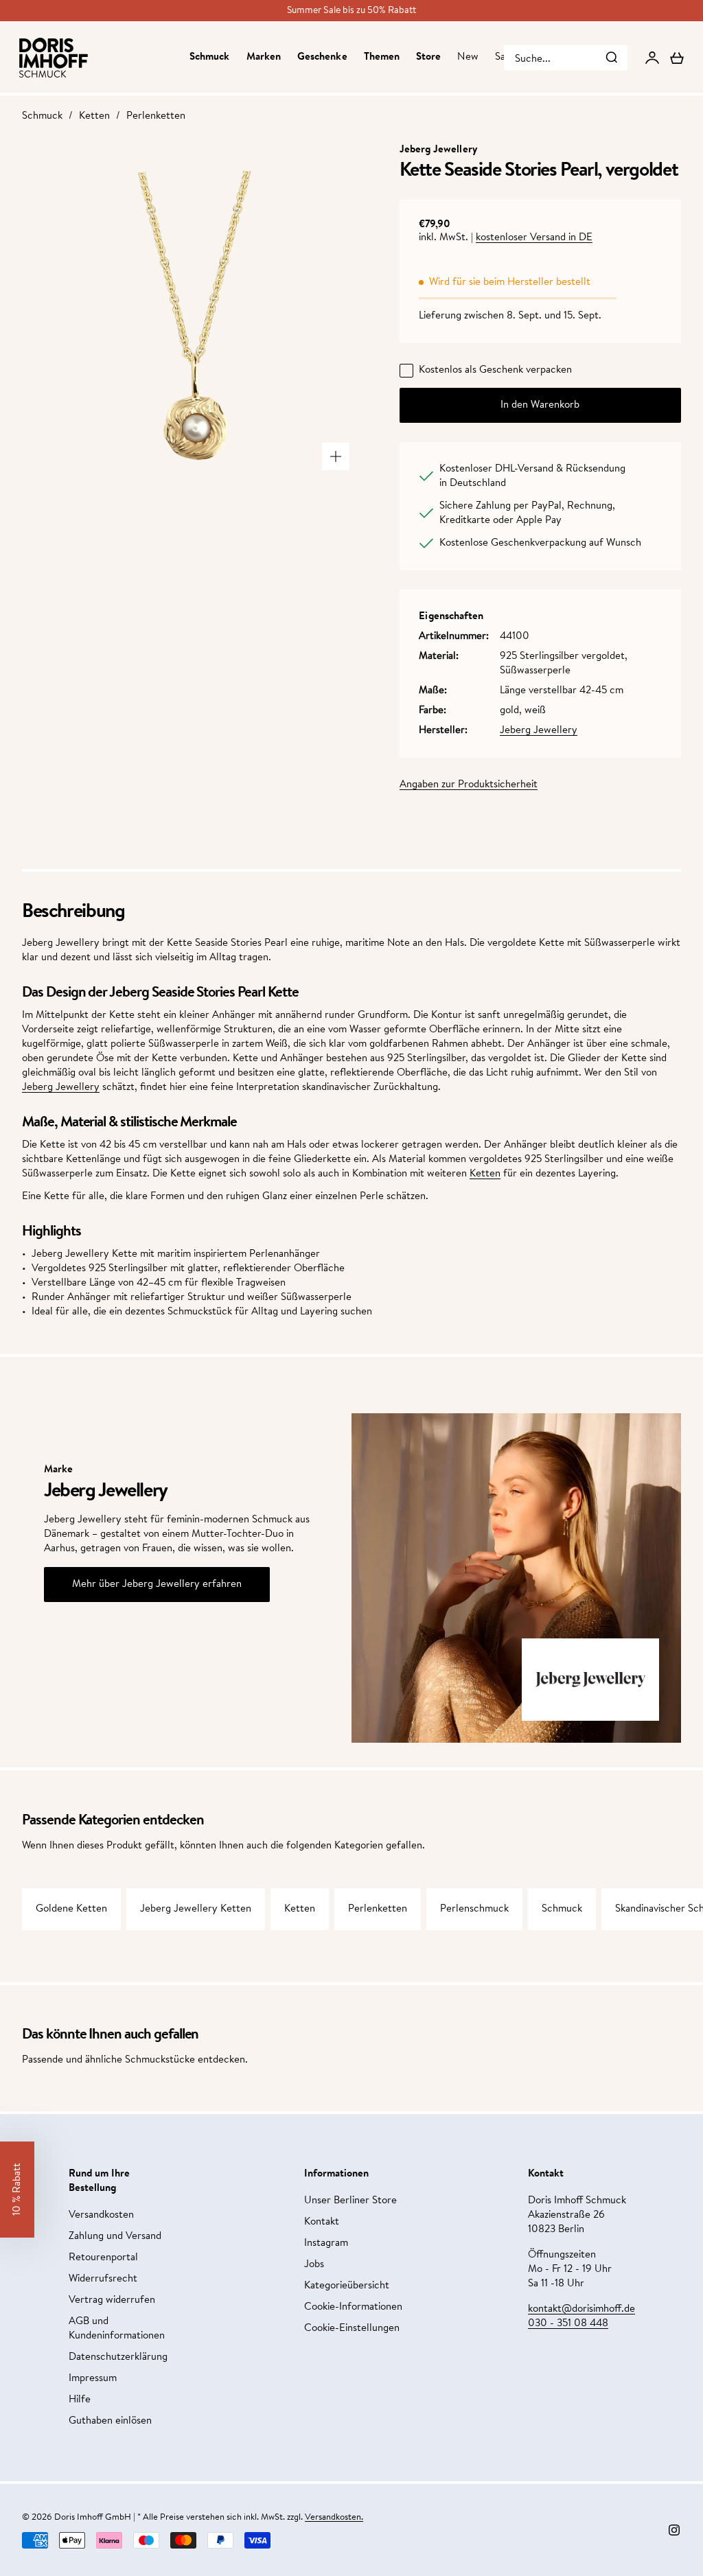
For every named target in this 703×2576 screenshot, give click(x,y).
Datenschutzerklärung (118, 2357)
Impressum (93, 2379)
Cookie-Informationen (353, 2307)
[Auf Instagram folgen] (674, 2530)
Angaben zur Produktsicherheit (469, 785)
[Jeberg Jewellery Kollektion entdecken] (590, 1680)
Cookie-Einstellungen (352, 2329)
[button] (17, 2190)
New (468, 57)
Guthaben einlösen (110, 2421)
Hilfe (80, 2400)
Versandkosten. (334, 2517)
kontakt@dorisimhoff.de (581, 2309)
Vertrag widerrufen (112, 2300)
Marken (264, 57)
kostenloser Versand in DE (534, 238)
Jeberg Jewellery (539, 731)
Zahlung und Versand (115, 2237)
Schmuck (210, 57)
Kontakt (322, 2222)
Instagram (326, 2243)
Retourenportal (103, 2258)
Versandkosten (101, 2215)
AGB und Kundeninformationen (117, 2329)
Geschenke (322, 57)
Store (428, 57)
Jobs (314, 2265)
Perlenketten (156, 116)
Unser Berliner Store (350, 2201)
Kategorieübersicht (347, 2286)
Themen (382, 57)
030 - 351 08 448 (568, 2324)
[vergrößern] (336, 456)
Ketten (94, 116)
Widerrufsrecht (103, 2279)
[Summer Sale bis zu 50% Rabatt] (351, 11)
